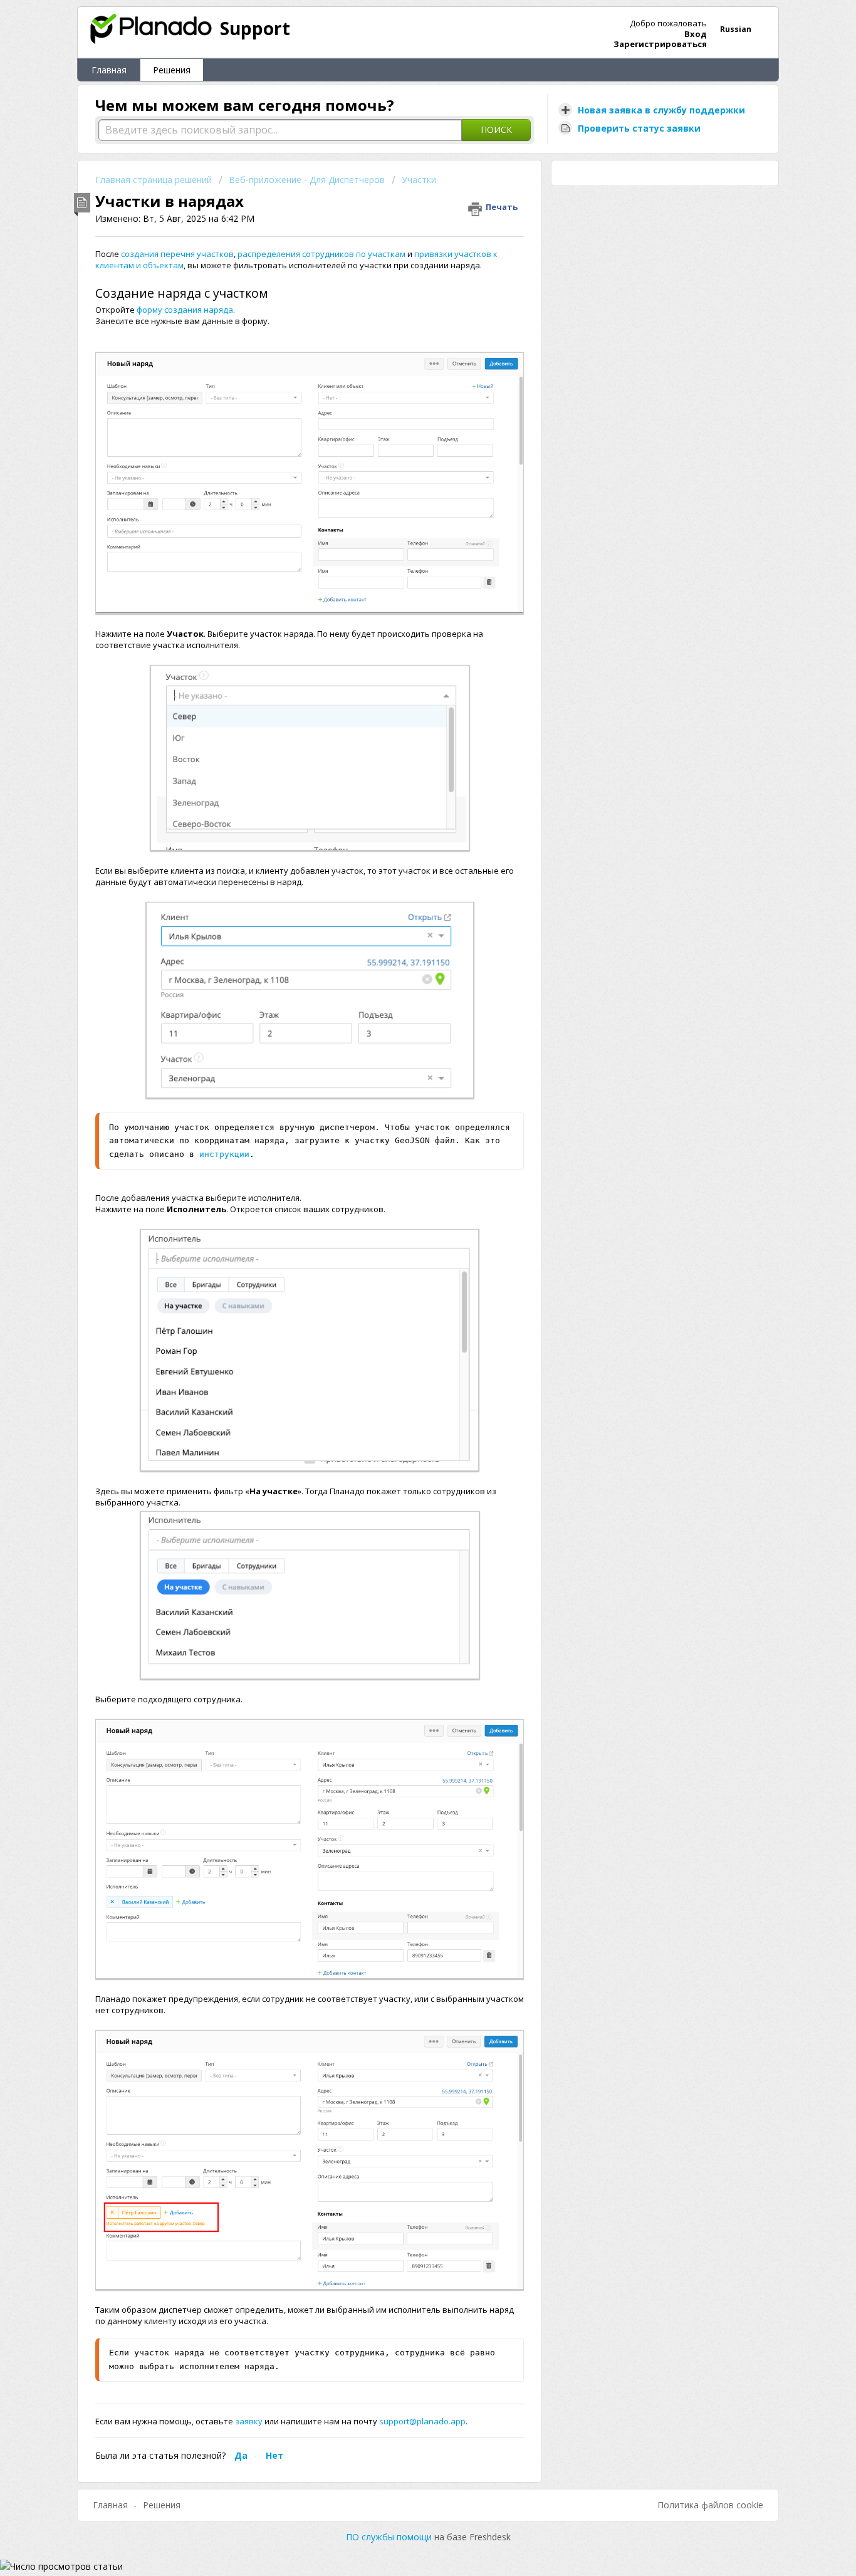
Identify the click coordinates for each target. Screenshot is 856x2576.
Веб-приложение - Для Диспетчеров (307, 180)
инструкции (224, 1154)
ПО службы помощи (390, 2537)
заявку (250, 2421)
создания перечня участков (177, 254)
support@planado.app (421, 2421)
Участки (419, 180)
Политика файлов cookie (710, 2505)
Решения (172, 70)
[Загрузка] (405, 1161)
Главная (109, 70)
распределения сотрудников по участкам (321, 254)
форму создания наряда (185, 310)
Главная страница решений (155, 180)
